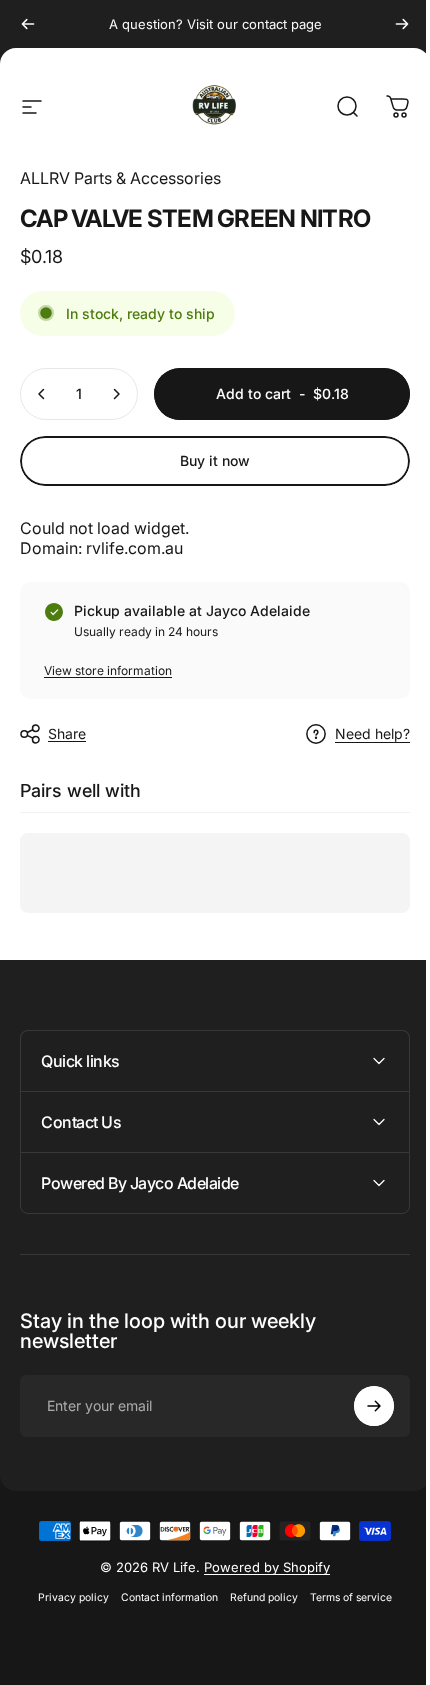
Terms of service (344, 1597)
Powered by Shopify (260, 1567)
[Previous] (28, 24)
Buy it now (215, 460)
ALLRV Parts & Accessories (120, 178)
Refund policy (257, 1597)
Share (67, 733)
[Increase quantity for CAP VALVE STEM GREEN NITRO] (116, 394)
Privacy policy (66, 1597)
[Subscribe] (359, 1406)
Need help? (372, 733)
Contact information (162, 1597)
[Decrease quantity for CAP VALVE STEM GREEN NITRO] (42, 394)
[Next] (402, 24)
